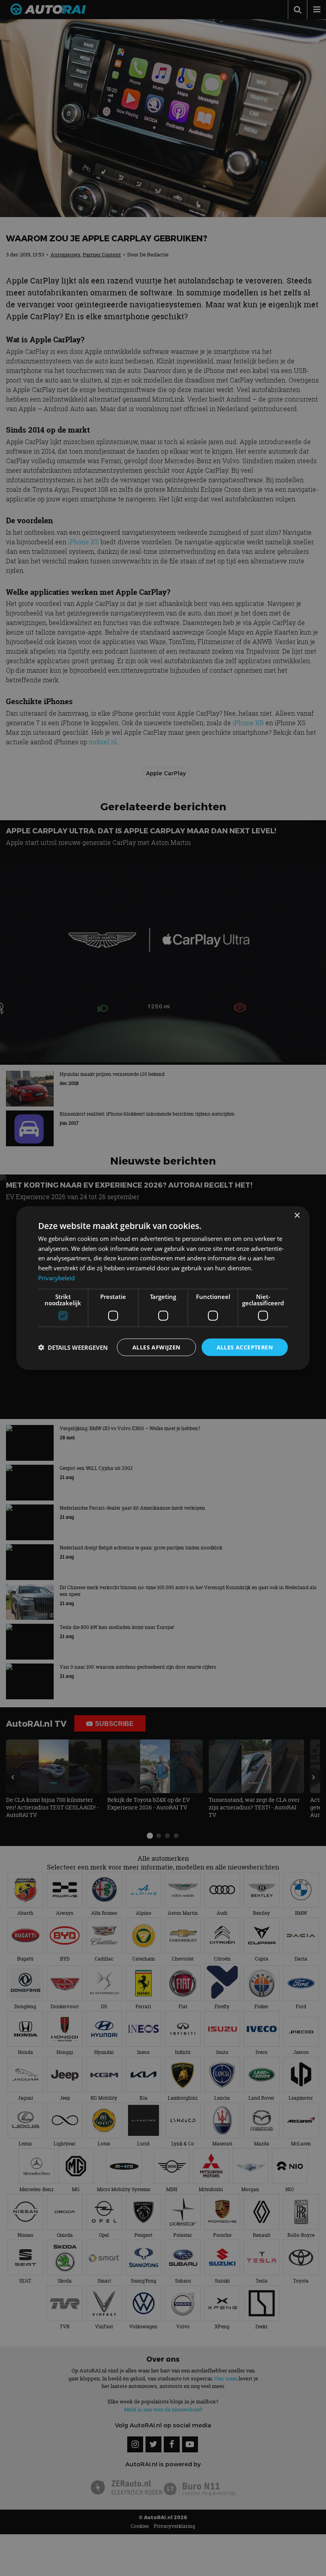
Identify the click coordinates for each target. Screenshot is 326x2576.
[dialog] (163, 1288)
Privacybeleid (56, 1277)
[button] (73, 1347)
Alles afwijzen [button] (156, 1347)
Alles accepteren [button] (245, 1347)
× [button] (297, 1215)
